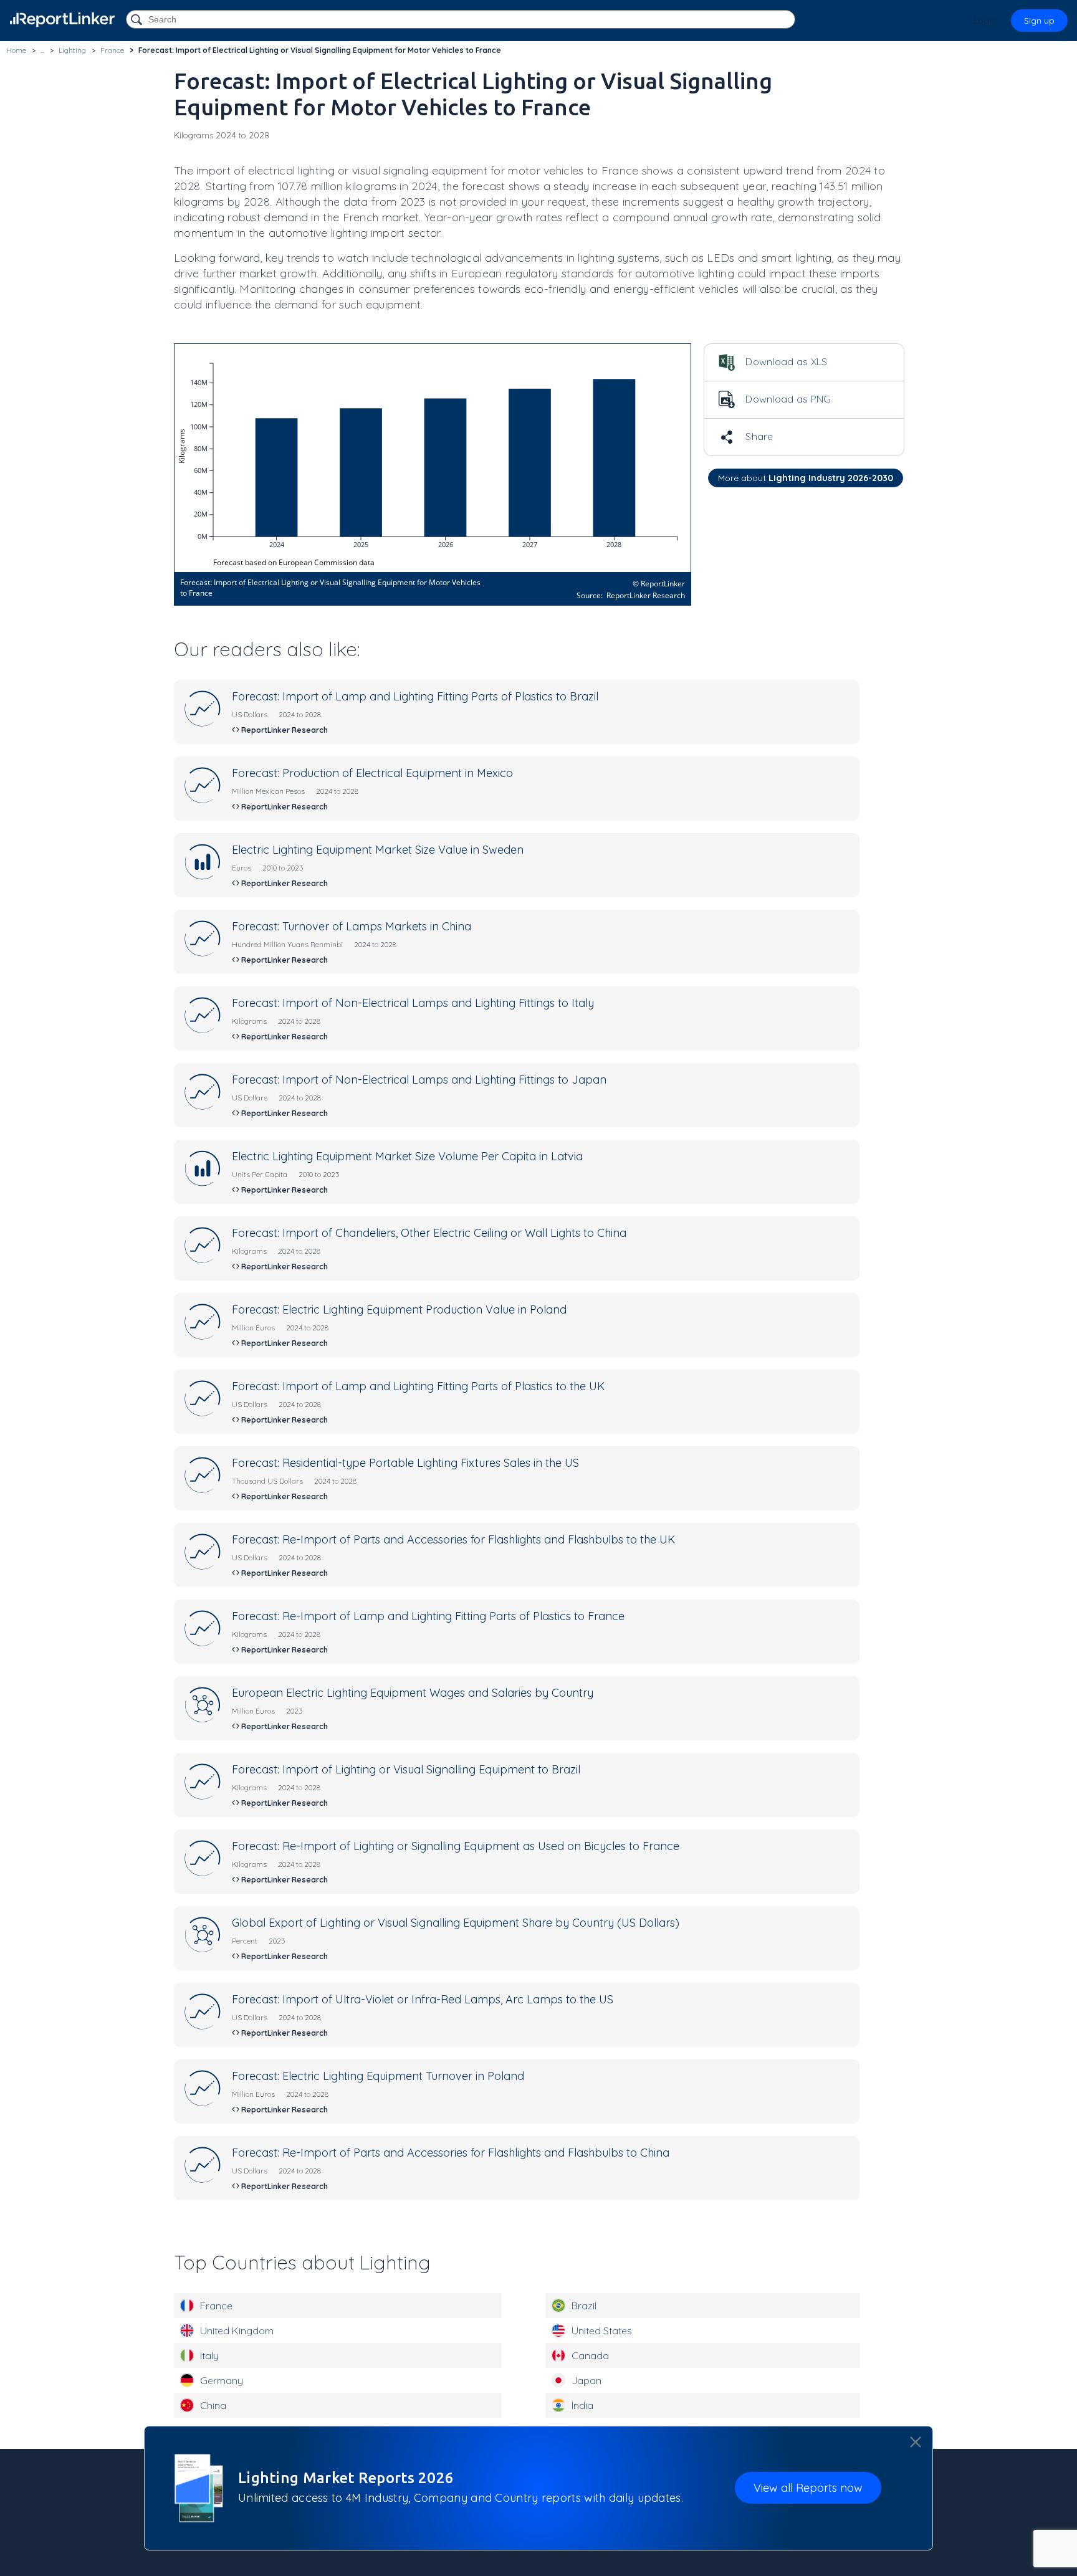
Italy (209, 2355)
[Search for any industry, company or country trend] (138, 20)
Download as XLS (785, 361)
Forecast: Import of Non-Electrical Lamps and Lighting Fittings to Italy (413, 1003)
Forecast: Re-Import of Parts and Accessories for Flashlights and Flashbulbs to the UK (453, 1539)
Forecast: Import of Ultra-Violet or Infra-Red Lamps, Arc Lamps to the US (423, 1999)
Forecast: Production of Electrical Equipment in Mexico (372, 773)
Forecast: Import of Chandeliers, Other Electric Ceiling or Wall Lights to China (429, 1233)
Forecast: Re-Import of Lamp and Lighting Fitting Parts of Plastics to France (428, 1616)
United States (602, 2330)
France (216, 2306)
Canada (590, 2355)
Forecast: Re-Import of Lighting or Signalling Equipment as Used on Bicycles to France (456, 1846)
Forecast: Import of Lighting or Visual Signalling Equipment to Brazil (406, 1769)
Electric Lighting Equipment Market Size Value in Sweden (378, 850)
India (582, 2405)
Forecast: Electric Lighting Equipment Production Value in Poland (399, 1309)
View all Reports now (808, 2488)
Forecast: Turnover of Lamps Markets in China (352, 926)
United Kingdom (237, 2330)
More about (806, 478)
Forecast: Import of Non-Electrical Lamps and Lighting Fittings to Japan (419, 1080)
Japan (586, 2380)
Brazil (584, 2306)
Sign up (1039, 21)
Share (758, 436)
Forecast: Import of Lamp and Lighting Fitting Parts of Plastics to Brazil (415, 696)
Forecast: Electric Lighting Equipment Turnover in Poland (378, 2076)
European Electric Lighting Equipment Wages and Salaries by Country (413, 1693)
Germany (222, 2380)
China (213, 2405)
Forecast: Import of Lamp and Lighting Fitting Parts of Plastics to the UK (418, 1386)
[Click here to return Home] (62, 20)
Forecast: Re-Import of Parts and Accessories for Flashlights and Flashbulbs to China (451, 2153)
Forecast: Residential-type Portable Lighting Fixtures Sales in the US (405, 1463)
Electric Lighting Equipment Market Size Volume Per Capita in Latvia (407, 1156)
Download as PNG (787, 399)
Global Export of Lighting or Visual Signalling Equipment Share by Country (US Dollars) (456, 1923)
